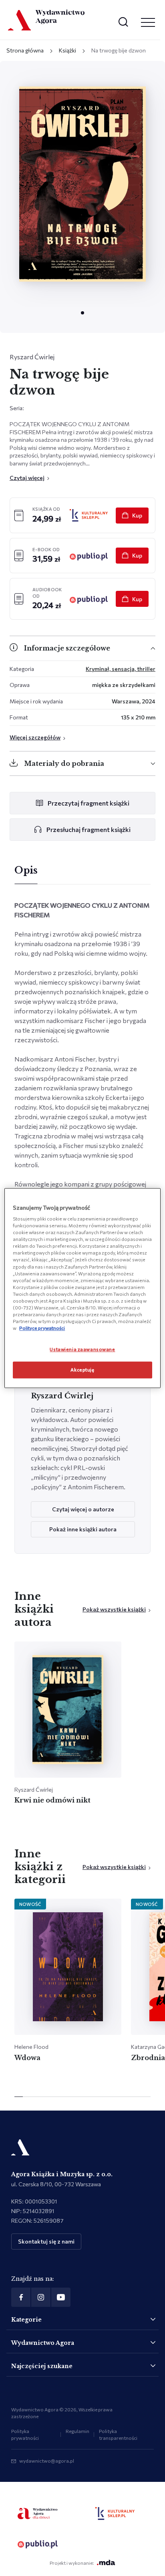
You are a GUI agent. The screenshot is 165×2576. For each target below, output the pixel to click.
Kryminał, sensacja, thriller (121, 669)
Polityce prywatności (42, 1328)
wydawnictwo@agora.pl (47, 2461)
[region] (82, 1288)
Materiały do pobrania (64, 763)
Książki (67, 50)
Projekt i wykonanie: (72, 2563)
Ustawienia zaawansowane (82, 1349)
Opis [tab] (26, 870)
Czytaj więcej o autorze (83, 1509)
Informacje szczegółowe (67, 648)
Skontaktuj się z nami (46, 2241)
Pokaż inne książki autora (83, 1529)
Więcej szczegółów (35, 737)
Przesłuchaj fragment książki (89, 829)
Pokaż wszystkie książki (114, 1609)
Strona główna (25, 50)
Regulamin (77, 2431)
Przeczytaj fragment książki (89, 803)
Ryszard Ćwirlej (32, 357)
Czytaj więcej (27, 478)
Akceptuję (82, 1370)
